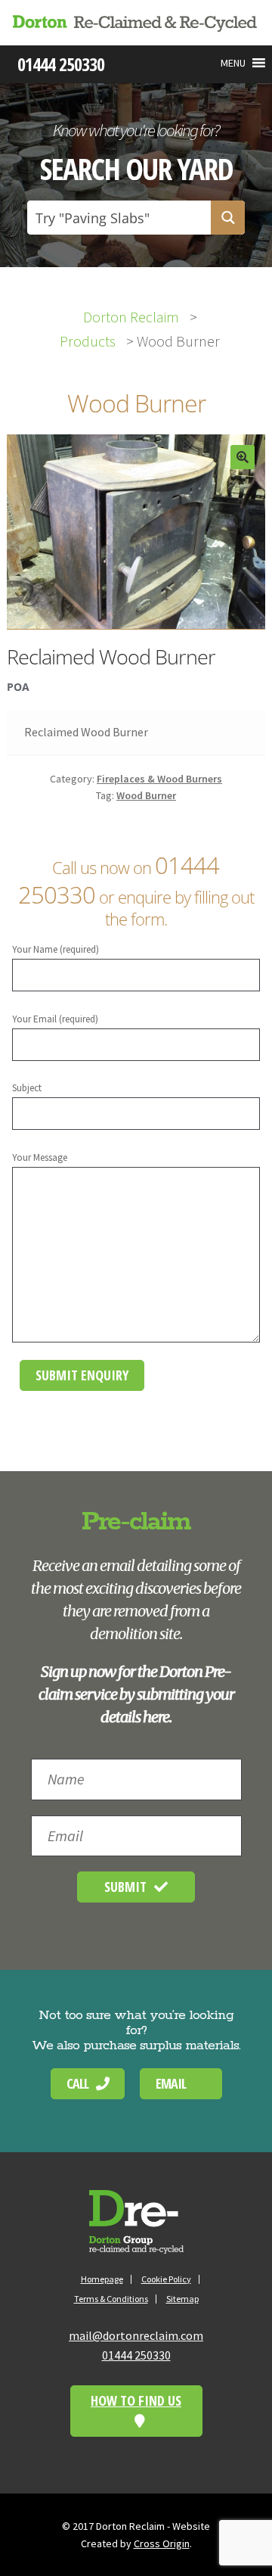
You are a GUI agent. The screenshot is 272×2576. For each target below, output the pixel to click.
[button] (233, 63)
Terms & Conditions (111, 2299)
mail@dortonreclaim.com (136, 2335)
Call (77, 2083)
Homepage (102, 2279)
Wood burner (146, 795)
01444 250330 (136, 2355)
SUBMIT (125, 1887)
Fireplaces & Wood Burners (159, 779)
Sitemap (182, 2299)
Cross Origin (162, 2543)
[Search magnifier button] (228, 218)
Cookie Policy (166, 2279)
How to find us (136, 2400)
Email (171, 2083)
